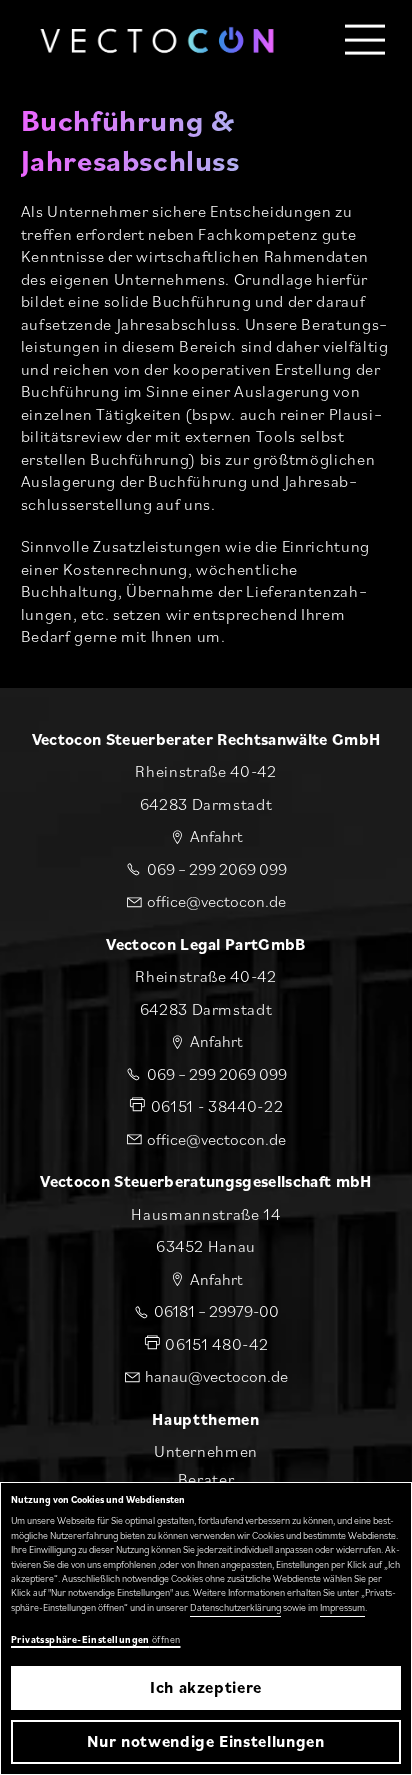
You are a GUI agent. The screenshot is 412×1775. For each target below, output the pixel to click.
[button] (365, 40)
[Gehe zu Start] (157, 40)
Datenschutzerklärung (235, 1607)
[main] (206, 344)
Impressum (342, 1607)
